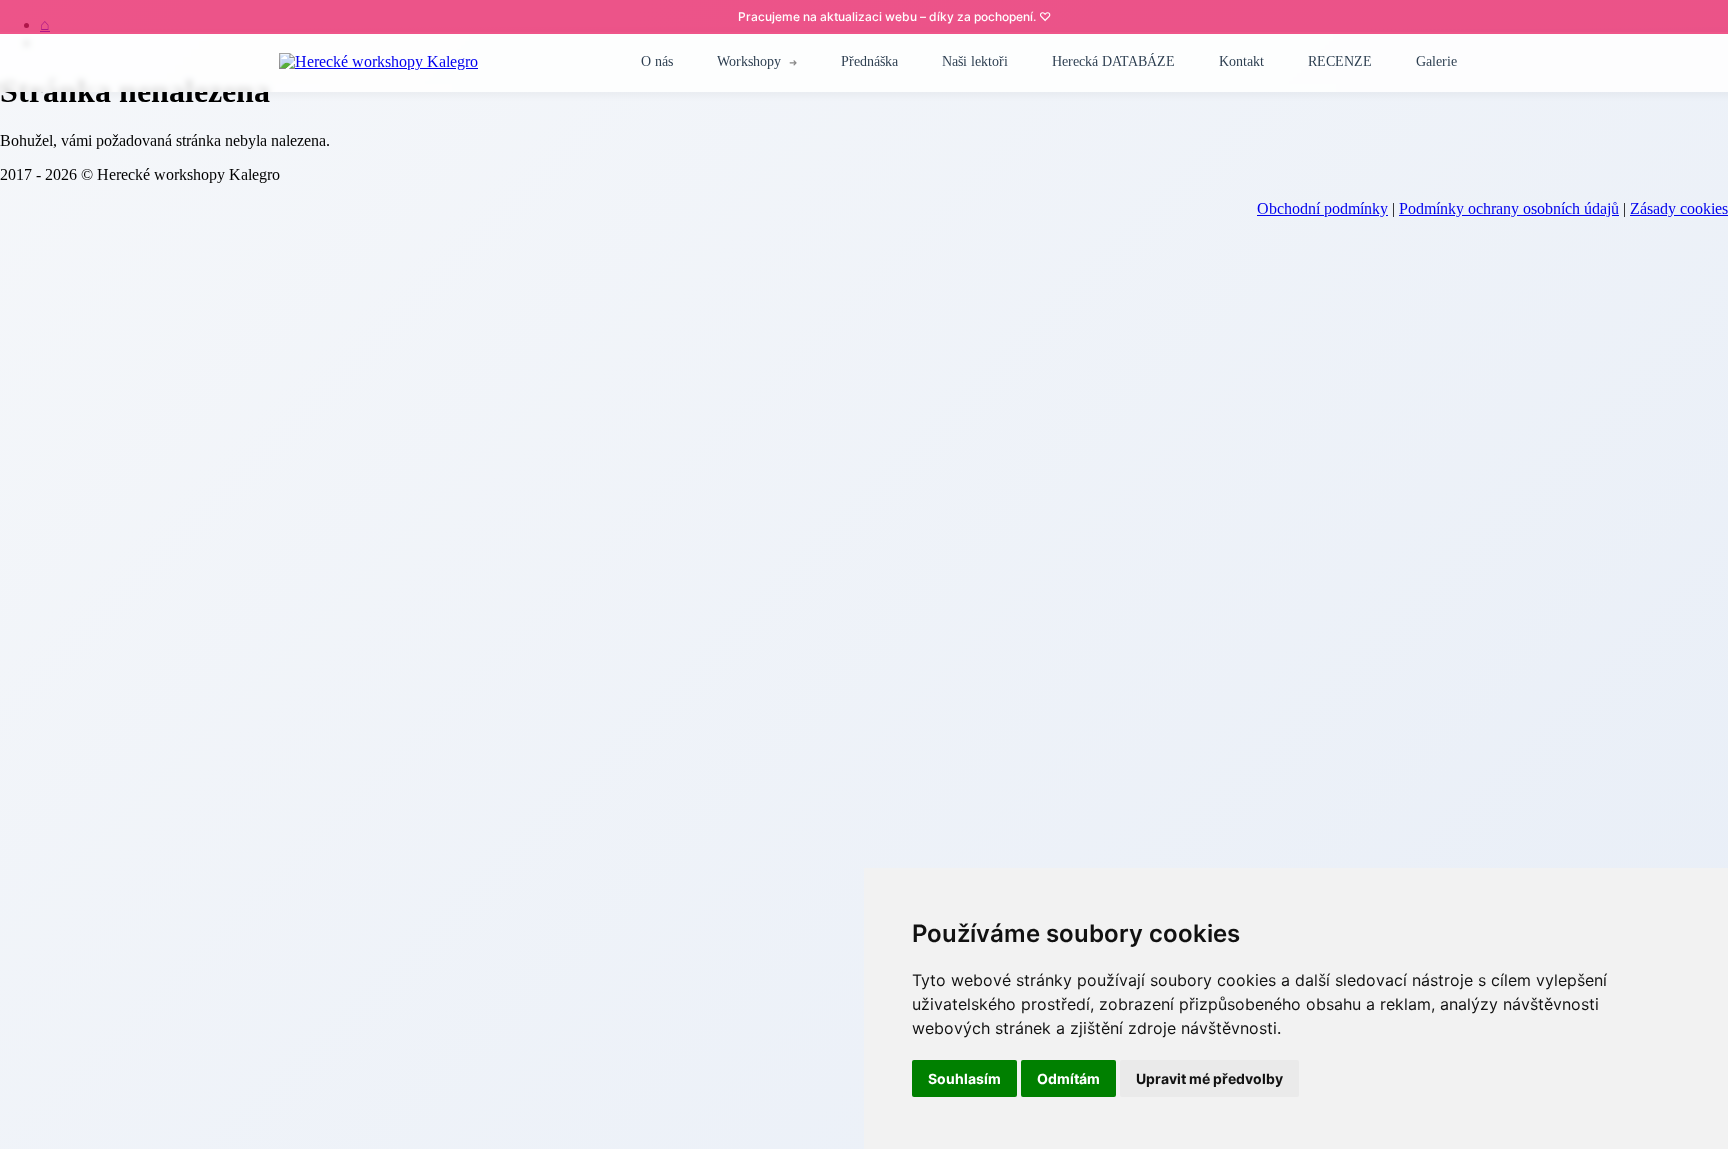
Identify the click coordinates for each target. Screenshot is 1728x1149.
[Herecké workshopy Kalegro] (378, 62)
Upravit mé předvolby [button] (1209, 1078)
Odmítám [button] (1068, 1078)
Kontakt (1241, 61)
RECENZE (1340, 61)
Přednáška (869, 61)
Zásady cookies (1679, 208)
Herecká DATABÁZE (1113, 61)
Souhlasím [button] (964, 1078)
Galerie (1436, 61)
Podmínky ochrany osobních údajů (1509, 208)
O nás (657, 61)
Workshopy (749, 61)
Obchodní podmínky (1322, 208)
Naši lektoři (975, 61)
